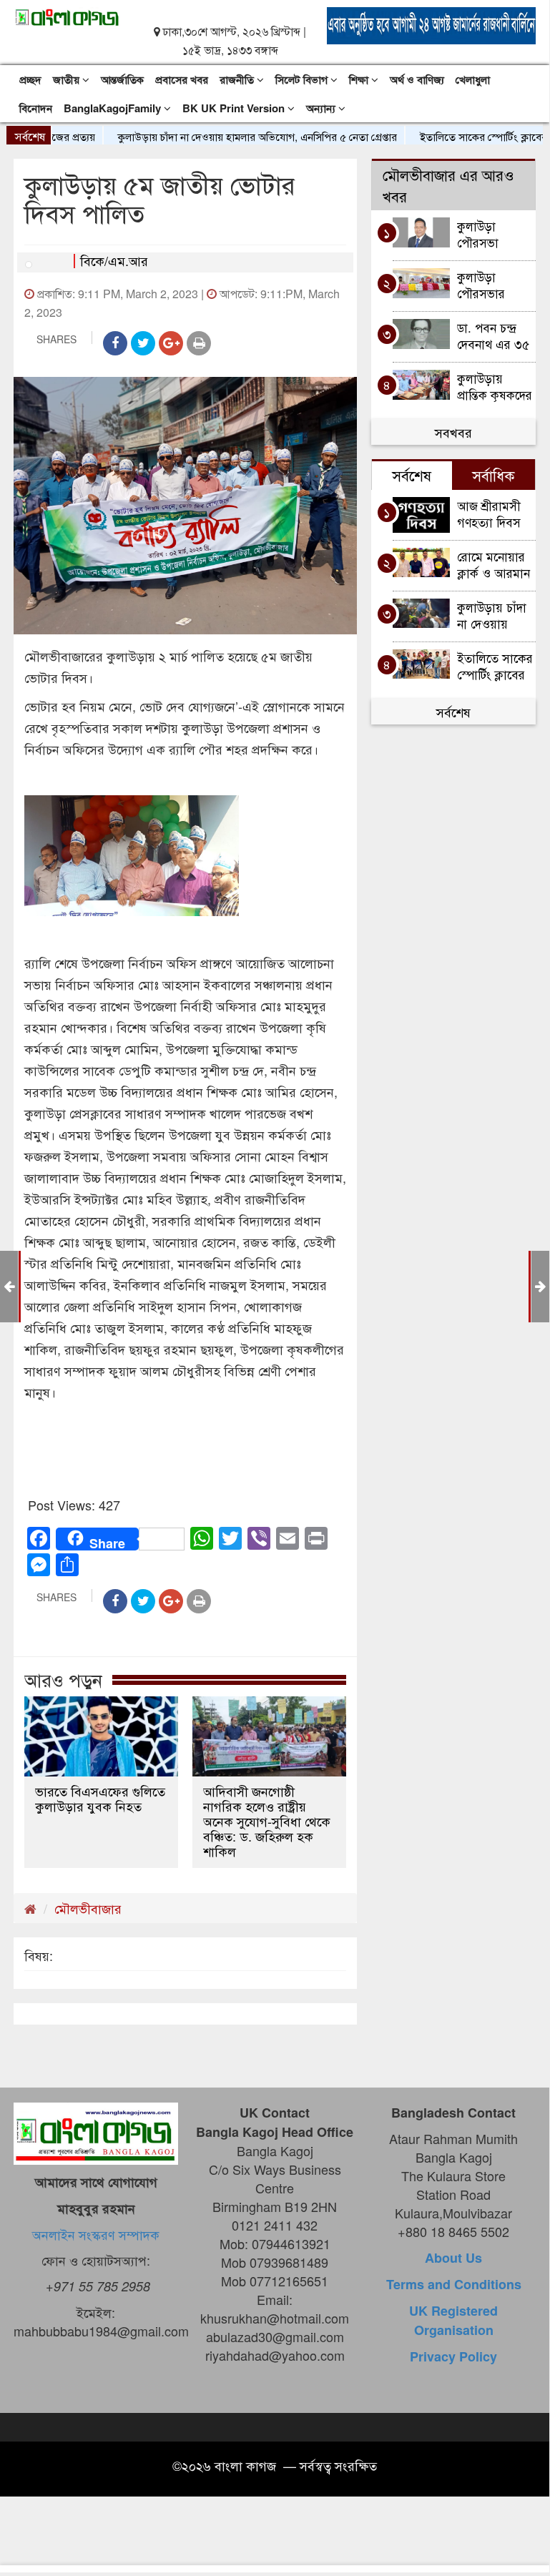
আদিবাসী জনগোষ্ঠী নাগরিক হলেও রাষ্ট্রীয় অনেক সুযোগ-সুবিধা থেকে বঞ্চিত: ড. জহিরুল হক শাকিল (267, 1821)
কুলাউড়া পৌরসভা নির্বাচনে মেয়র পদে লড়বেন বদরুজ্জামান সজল (490, 233)
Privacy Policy (453, 2356)
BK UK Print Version (235, 108)
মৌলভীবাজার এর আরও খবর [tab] (448, 185)
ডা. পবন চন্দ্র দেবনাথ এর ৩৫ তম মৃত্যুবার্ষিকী (493, 335)
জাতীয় (68, 79)
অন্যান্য (322, 108)
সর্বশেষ (453, 712)
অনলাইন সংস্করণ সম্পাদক (96, 2234)
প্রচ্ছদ (30, 79)
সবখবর (453, 432)
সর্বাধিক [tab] (493, 475)
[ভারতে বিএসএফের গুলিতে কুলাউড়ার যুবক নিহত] (101, 1736)
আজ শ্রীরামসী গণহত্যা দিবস (491, 513)
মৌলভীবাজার (88, 1908)
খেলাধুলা (473, 79)
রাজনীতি (238, 79)
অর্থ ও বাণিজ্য (417, 79)
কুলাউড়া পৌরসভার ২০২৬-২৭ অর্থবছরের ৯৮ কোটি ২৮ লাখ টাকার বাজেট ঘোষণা (490, 284)
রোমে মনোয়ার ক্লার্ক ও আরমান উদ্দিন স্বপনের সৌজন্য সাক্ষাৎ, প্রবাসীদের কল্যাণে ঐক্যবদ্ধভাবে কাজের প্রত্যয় (494, 564)
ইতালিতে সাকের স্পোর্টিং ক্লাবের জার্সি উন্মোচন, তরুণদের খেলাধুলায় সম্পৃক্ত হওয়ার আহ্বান (495, 665)
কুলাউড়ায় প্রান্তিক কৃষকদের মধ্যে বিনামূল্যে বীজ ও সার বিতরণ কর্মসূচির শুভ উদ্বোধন (495, 386)
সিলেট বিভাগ (303, 79)
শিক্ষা (360, 79)
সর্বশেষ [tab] (412, 475)
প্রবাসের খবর (182, 79)
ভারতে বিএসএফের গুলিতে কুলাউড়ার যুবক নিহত (100, 1799)
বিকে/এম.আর (114, 260)
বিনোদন (36, 108)
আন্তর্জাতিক (122, 79)
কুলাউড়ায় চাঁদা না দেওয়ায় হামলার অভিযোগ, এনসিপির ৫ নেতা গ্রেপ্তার (234, 136)
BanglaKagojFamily (114, 108)
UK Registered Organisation (453, 2320)
